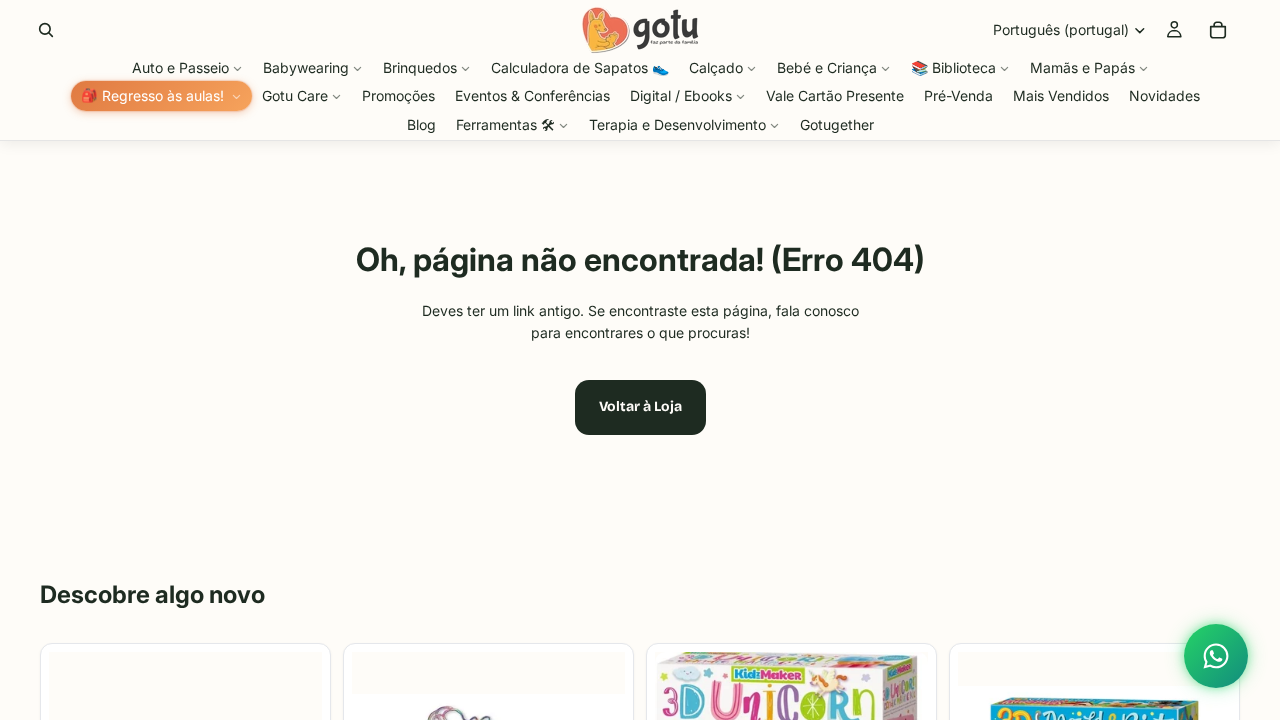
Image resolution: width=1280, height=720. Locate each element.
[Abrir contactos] (1216, 656)
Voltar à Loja (640, 406)
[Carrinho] (1218, 30)
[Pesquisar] (46, 30)
